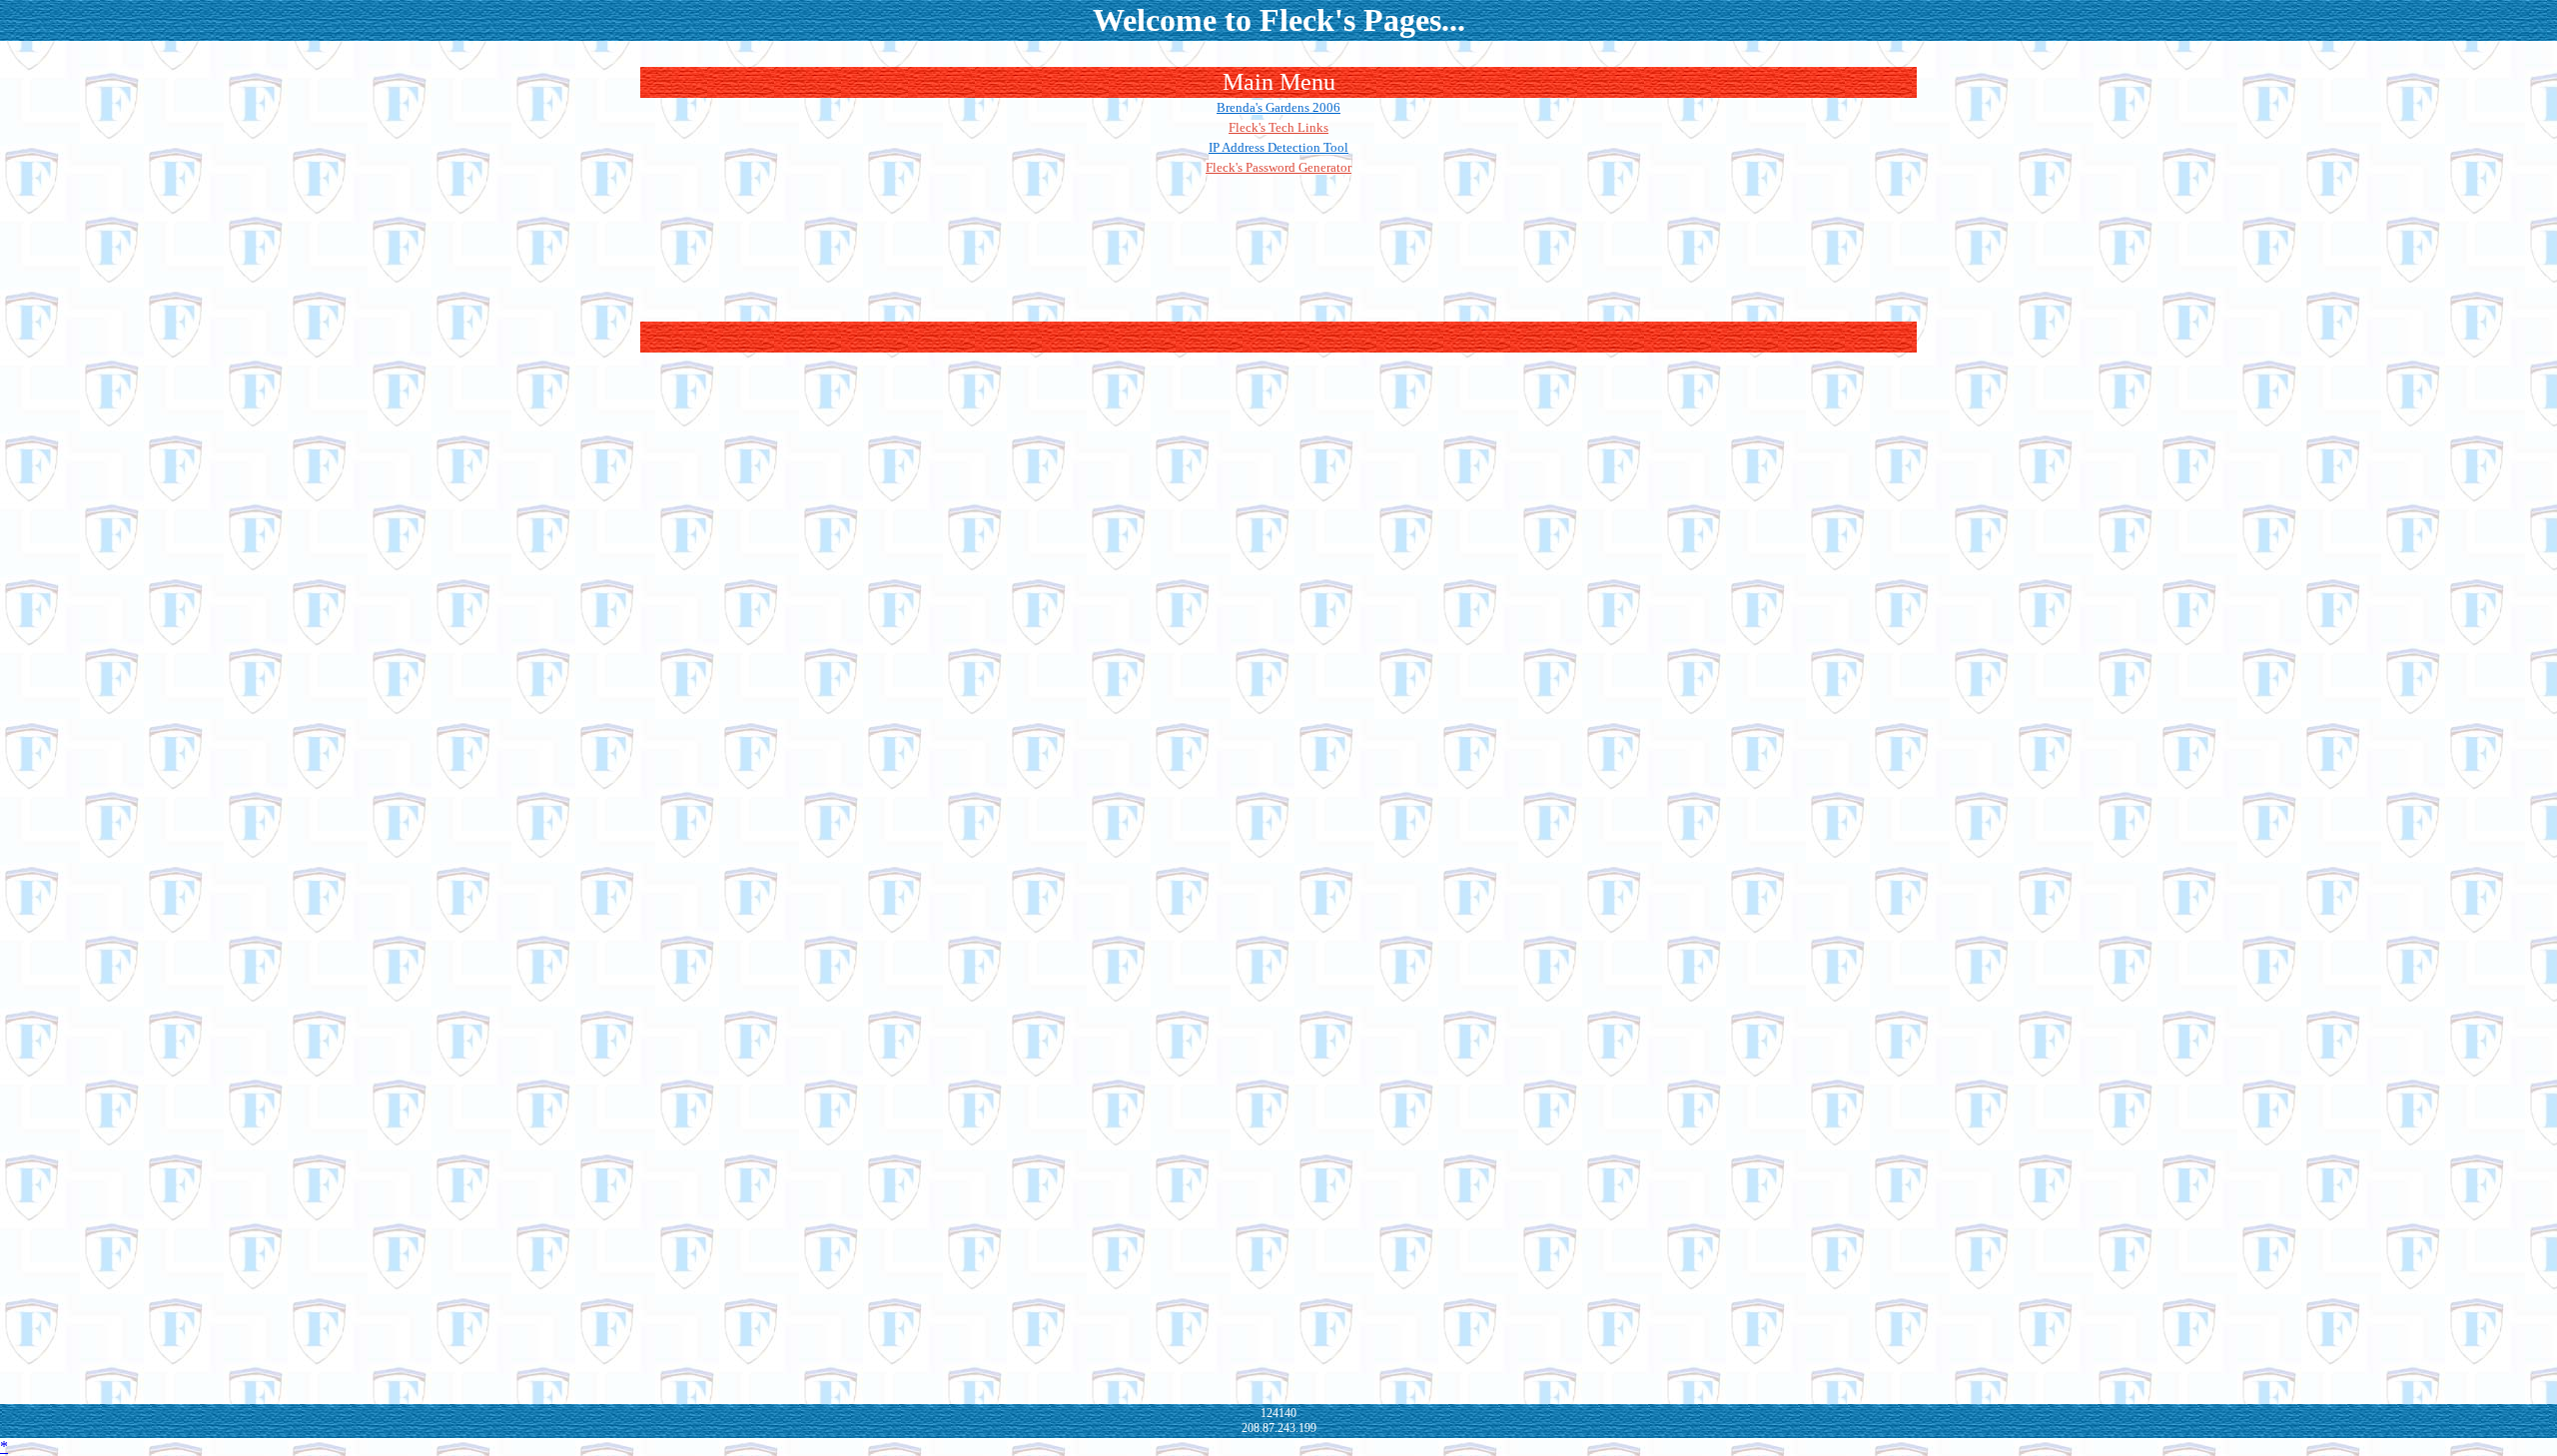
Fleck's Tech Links (1278, 127)
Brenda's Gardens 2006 (1278, 107)
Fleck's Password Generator (1278, 167)
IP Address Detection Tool (1278, 147)
